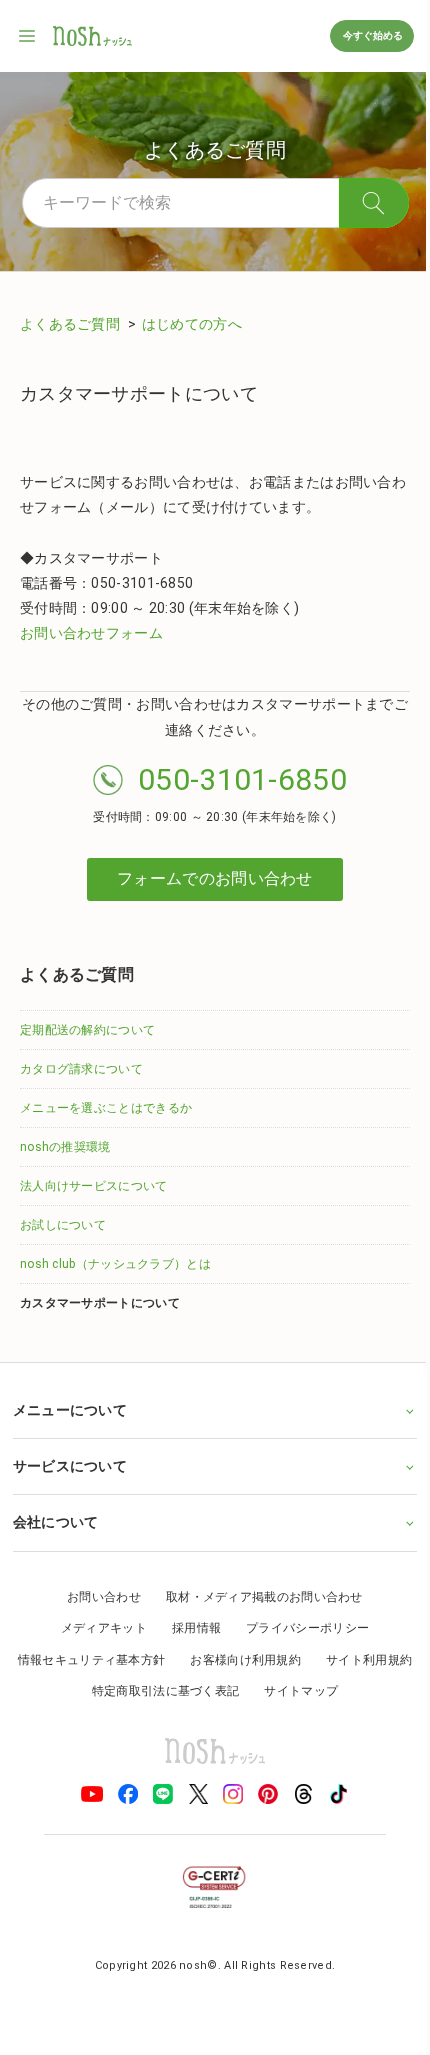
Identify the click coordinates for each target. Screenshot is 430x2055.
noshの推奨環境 (65, 1147)
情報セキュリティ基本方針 (140, 1660)
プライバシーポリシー (300, 1628)
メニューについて (69, 1410)
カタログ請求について (81, 1069)
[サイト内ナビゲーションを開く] (28, 36)
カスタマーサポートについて (100, 1303)
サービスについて (69, 1466)
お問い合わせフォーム (91, 633)
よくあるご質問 (71, 324)
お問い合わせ (97, 1597)
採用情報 (188, 1628)
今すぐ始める (372, 35)
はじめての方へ (192, 324)
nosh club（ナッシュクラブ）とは (115, 1264)
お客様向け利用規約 (293, 1660)
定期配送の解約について (87, 1030)
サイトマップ (349, 1691)
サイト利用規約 (72, 1691)
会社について (55, 1522)
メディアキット (96, 1628)
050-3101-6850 (242, 779)
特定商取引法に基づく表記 (214, 1691)
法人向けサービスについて (94, 1186)
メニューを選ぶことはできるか (106, 1108)
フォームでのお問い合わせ (215, 878)
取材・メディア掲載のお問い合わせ (256, 1597)
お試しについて (63, 1225)
